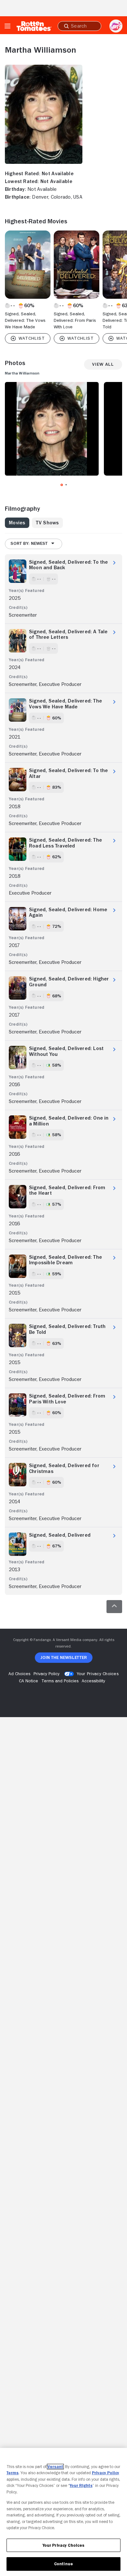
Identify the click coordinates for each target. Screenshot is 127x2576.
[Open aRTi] (116, 26)
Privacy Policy (106, 2473)
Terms (13, 2473)
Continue (63, 2564)
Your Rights (81, 2485)
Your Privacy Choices (98, 1674)
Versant (55, 2467)
